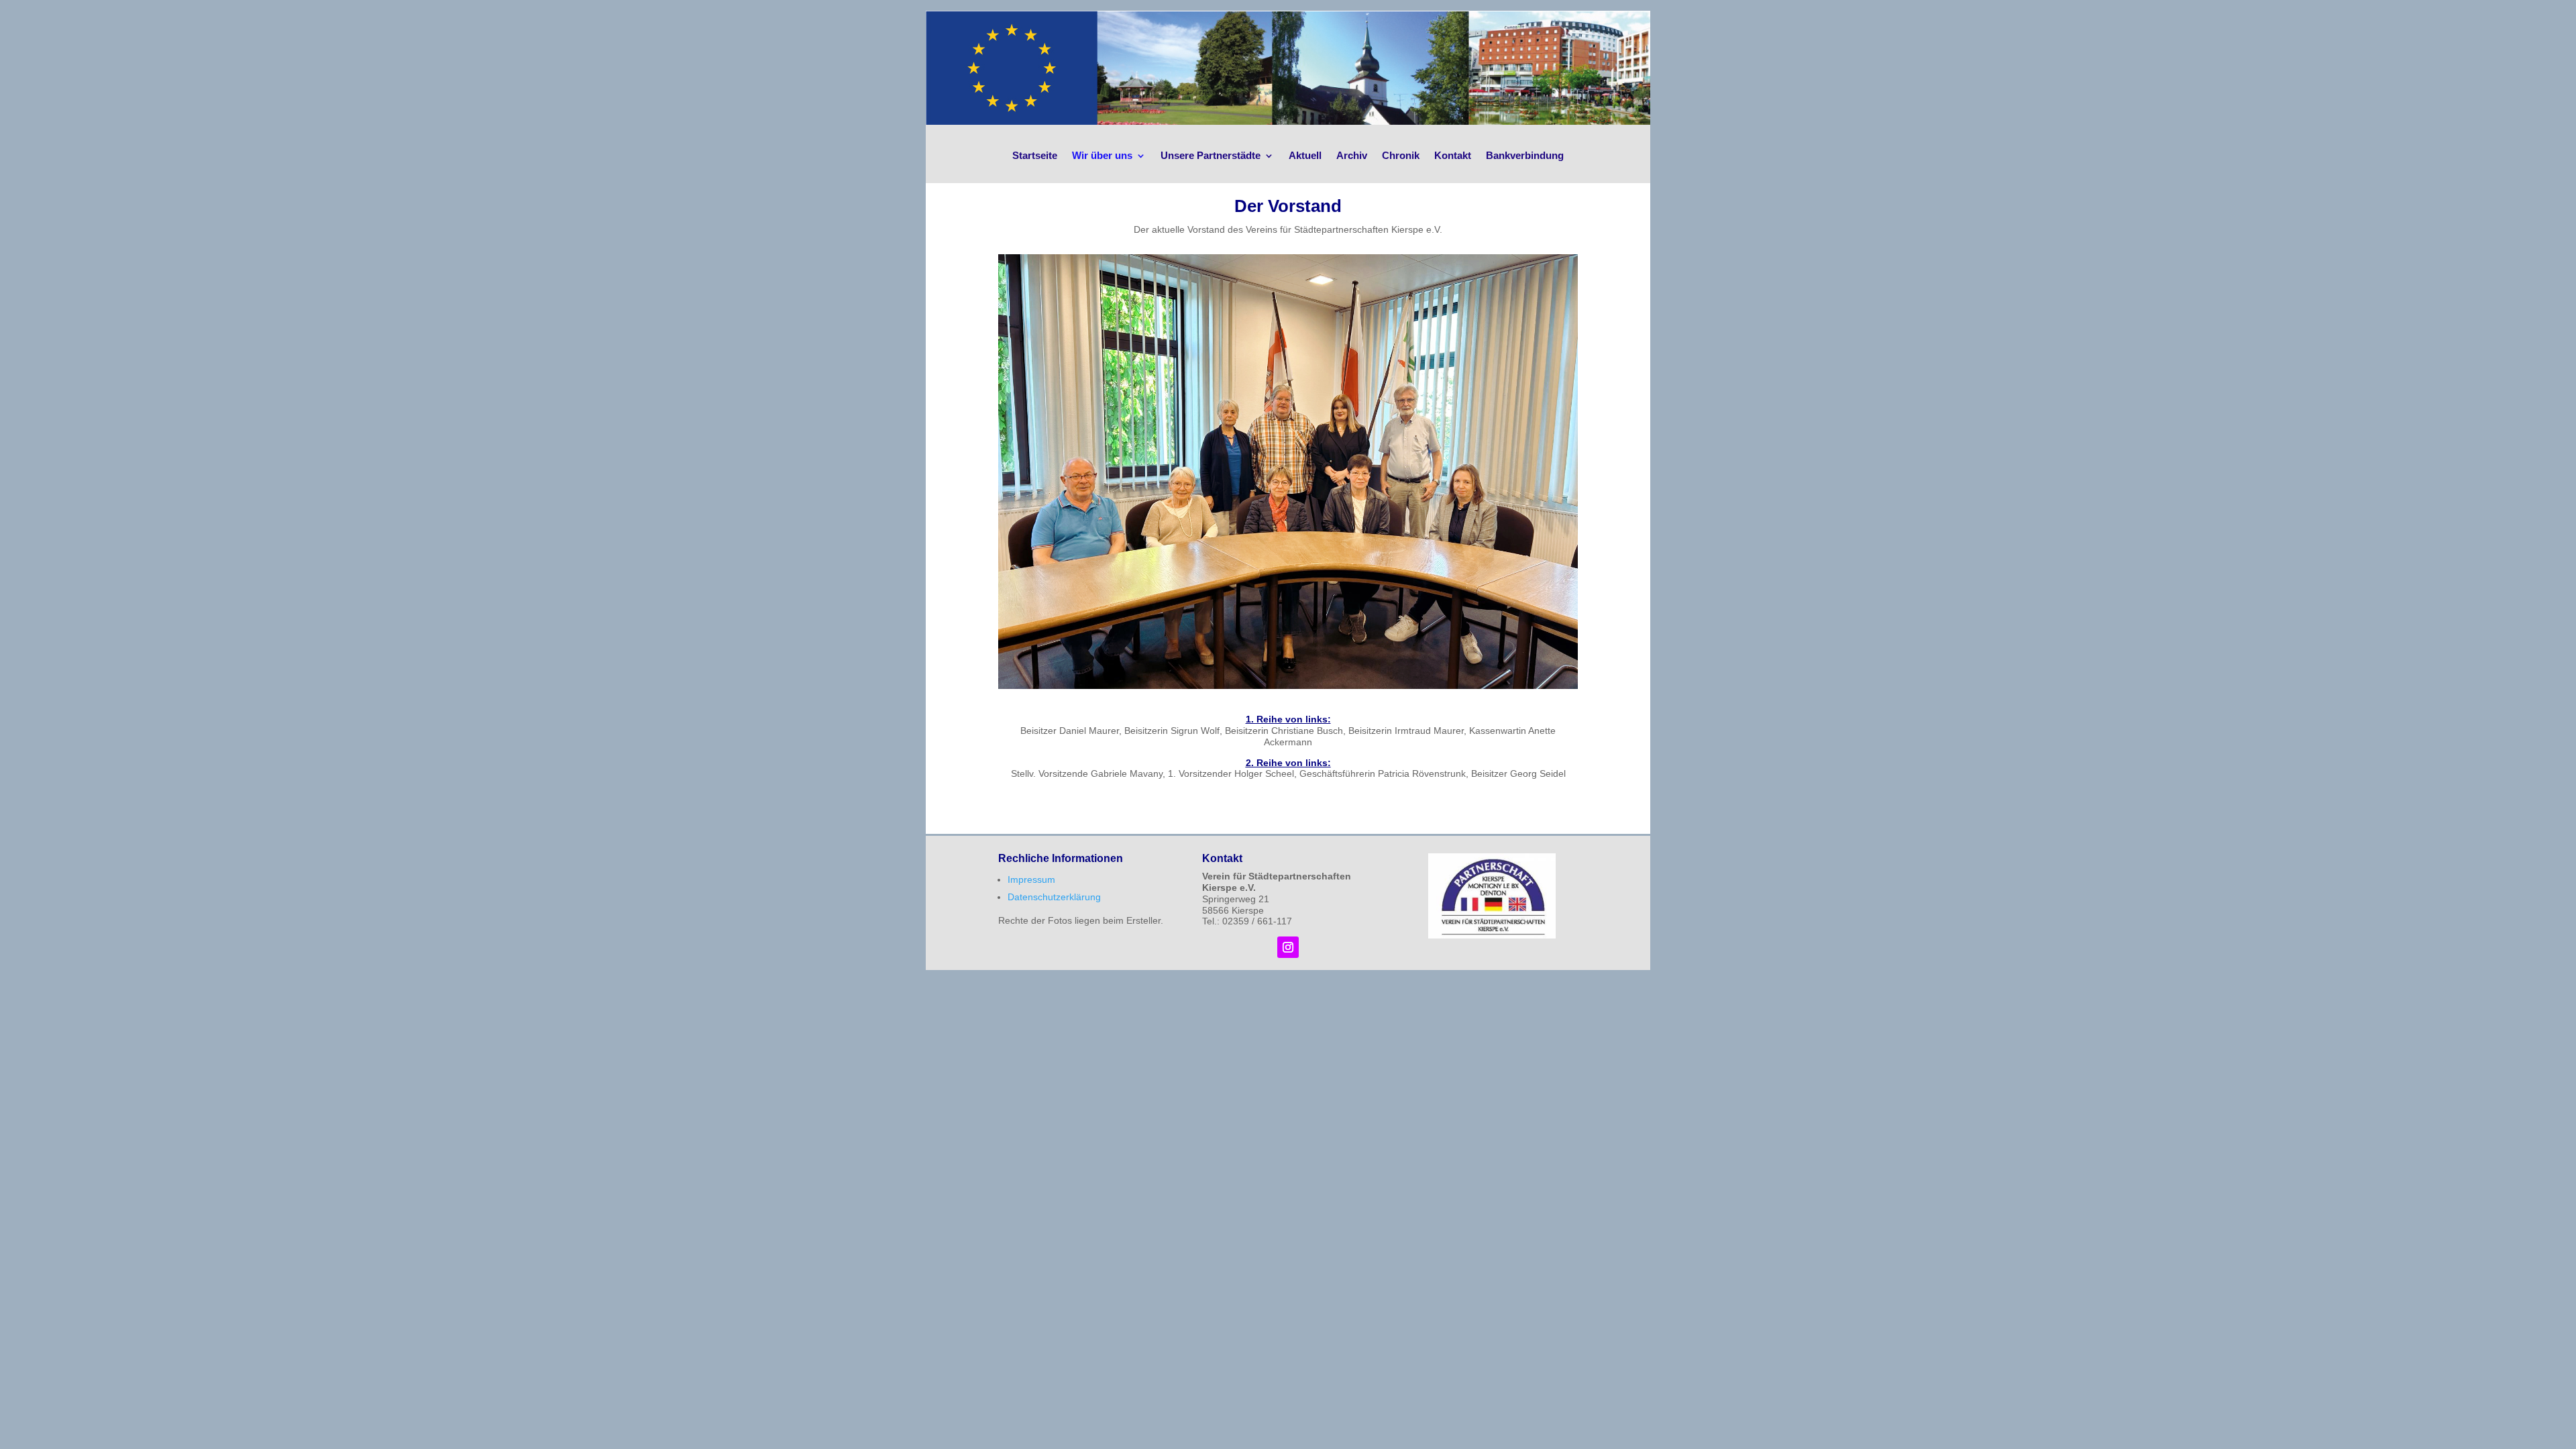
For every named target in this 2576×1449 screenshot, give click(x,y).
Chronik (1401, 155)
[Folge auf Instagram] (1288, 947)
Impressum (1031, 879)
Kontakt (1453, 155)
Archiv (1352, 155)
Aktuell (1305, 155)
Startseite (1035, 155)
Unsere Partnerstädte (1211, 155)
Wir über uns (1102, 155)
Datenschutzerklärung (1054, 897)
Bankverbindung (1525, 155)
